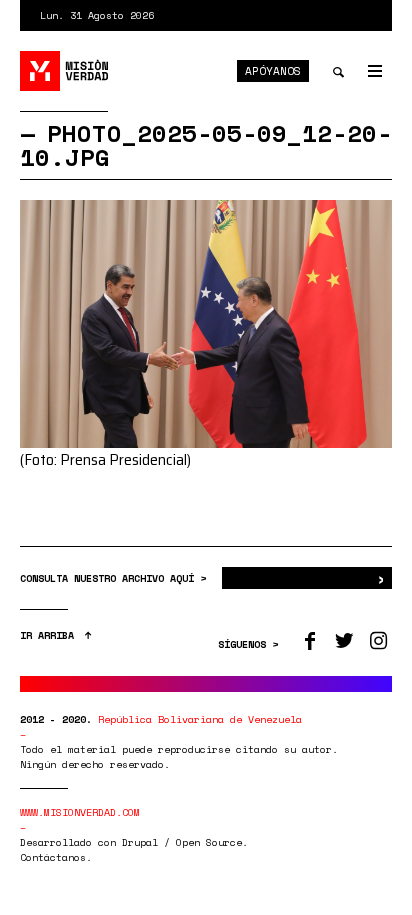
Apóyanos (273, 71)
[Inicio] (65, 71)
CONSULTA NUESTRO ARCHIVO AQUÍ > (116, 578)
